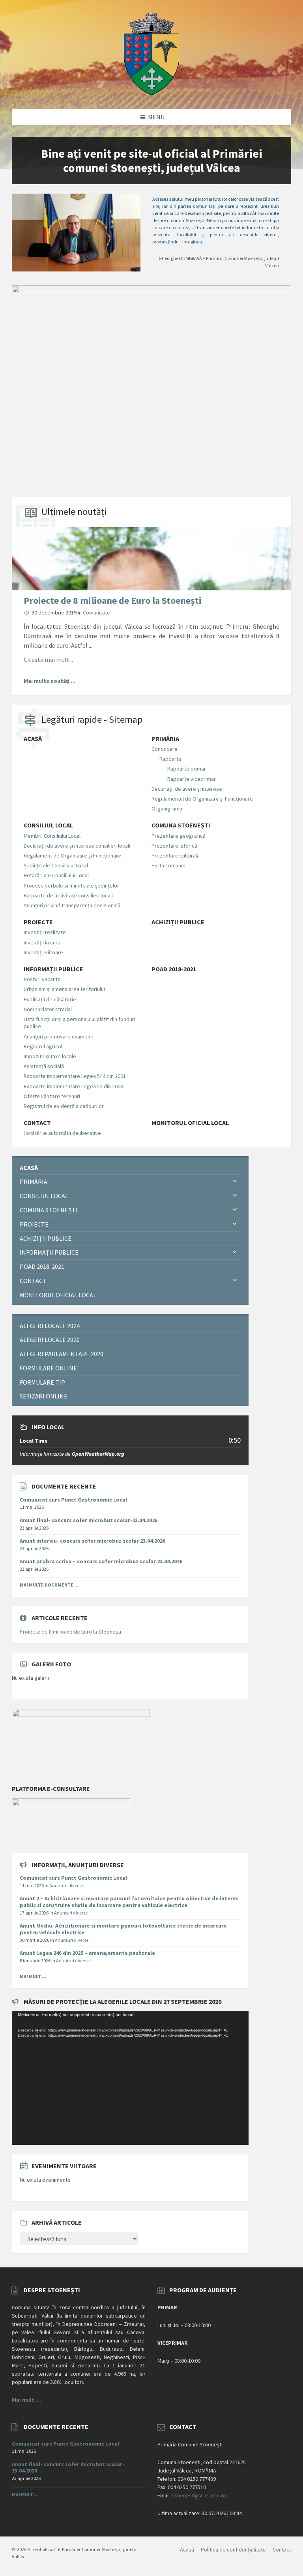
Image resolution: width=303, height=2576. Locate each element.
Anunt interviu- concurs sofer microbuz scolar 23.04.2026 (93, 1541)
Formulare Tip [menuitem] (42, 1382)
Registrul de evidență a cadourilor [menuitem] (64, 1106)
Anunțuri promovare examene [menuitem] (59, 1036)
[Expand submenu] (235, 1182)
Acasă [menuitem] (33, 739)
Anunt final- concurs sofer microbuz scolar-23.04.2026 (89, 1520)
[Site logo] (151, 93)
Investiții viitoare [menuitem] (43, 952)
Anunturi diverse (66, 1885)
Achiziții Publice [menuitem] (178, 922)
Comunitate (96, 612)
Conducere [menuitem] (165, 749)
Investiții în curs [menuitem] (42, 942)
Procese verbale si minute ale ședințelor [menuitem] (71, 886)
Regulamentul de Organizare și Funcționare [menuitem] (202, 799)
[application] (130, 2078)
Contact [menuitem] (37, 1123)
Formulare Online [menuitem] (48, 1368)
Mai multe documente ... (49, 1585)
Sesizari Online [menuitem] (44, 1396)
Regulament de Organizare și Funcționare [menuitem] (72, 856)
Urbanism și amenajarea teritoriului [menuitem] (64, 989)
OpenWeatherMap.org (98, 1454)
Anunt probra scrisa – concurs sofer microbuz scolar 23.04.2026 (101, 1561)
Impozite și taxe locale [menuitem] (50, 1056)
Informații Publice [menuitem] (53, 969)
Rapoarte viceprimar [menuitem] (192, 779)
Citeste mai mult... (48, 660)
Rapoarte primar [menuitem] (187, 769)
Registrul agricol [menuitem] (43, 1046)
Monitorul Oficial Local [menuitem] (190, 1123)
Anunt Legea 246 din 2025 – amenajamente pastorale (87, 1953)
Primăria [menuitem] (165, 739)
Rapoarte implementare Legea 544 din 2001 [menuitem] (75, 1076)
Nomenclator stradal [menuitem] (48, 1009)
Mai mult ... (33, 1976)
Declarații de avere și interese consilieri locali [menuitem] (77, 846)
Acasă (187, 2550)
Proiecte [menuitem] (38, 922)
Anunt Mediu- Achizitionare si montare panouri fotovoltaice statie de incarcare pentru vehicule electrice (123, 1929)
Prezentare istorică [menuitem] (174, 846)
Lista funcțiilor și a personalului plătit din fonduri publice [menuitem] (79, 1023)
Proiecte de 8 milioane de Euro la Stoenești (113, 600)
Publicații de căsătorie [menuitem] (50, 999)
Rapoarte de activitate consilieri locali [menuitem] (68, 895)
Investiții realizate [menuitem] (45, 932)
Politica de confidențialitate (233, 2550)
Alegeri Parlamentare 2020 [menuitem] (62, 1354)
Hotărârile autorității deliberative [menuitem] (62, 1133)
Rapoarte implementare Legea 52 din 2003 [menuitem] (73, 1086)
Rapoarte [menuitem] (170, 759)
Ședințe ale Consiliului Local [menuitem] (56, 865)
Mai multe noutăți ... (50, 681)
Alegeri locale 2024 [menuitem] (50, 1326)
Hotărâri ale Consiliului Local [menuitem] (56, 875)
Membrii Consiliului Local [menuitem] (52, 836)
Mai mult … (26, 2400)
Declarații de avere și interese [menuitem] (187, 789)
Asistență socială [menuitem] (44, 1066)
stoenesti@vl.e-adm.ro (199, 2495)
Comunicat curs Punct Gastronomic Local (73, 1500)
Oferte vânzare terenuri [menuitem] (52, 1096)
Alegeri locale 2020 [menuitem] (50, 1340)
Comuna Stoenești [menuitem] (181, 825)
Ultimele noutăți (74, 512)
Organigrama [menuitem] (167, 808)
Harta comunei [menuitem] (168, 865)
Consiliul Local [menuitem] (48, 825)
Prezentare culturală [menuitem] (176, 856)
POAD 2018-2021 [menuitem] (174, 969)
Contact (282, 2550)
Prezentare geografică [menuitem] (179, 836)
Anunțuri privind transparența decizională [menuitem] (72, 905)
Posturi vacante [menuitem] (42, 979)
